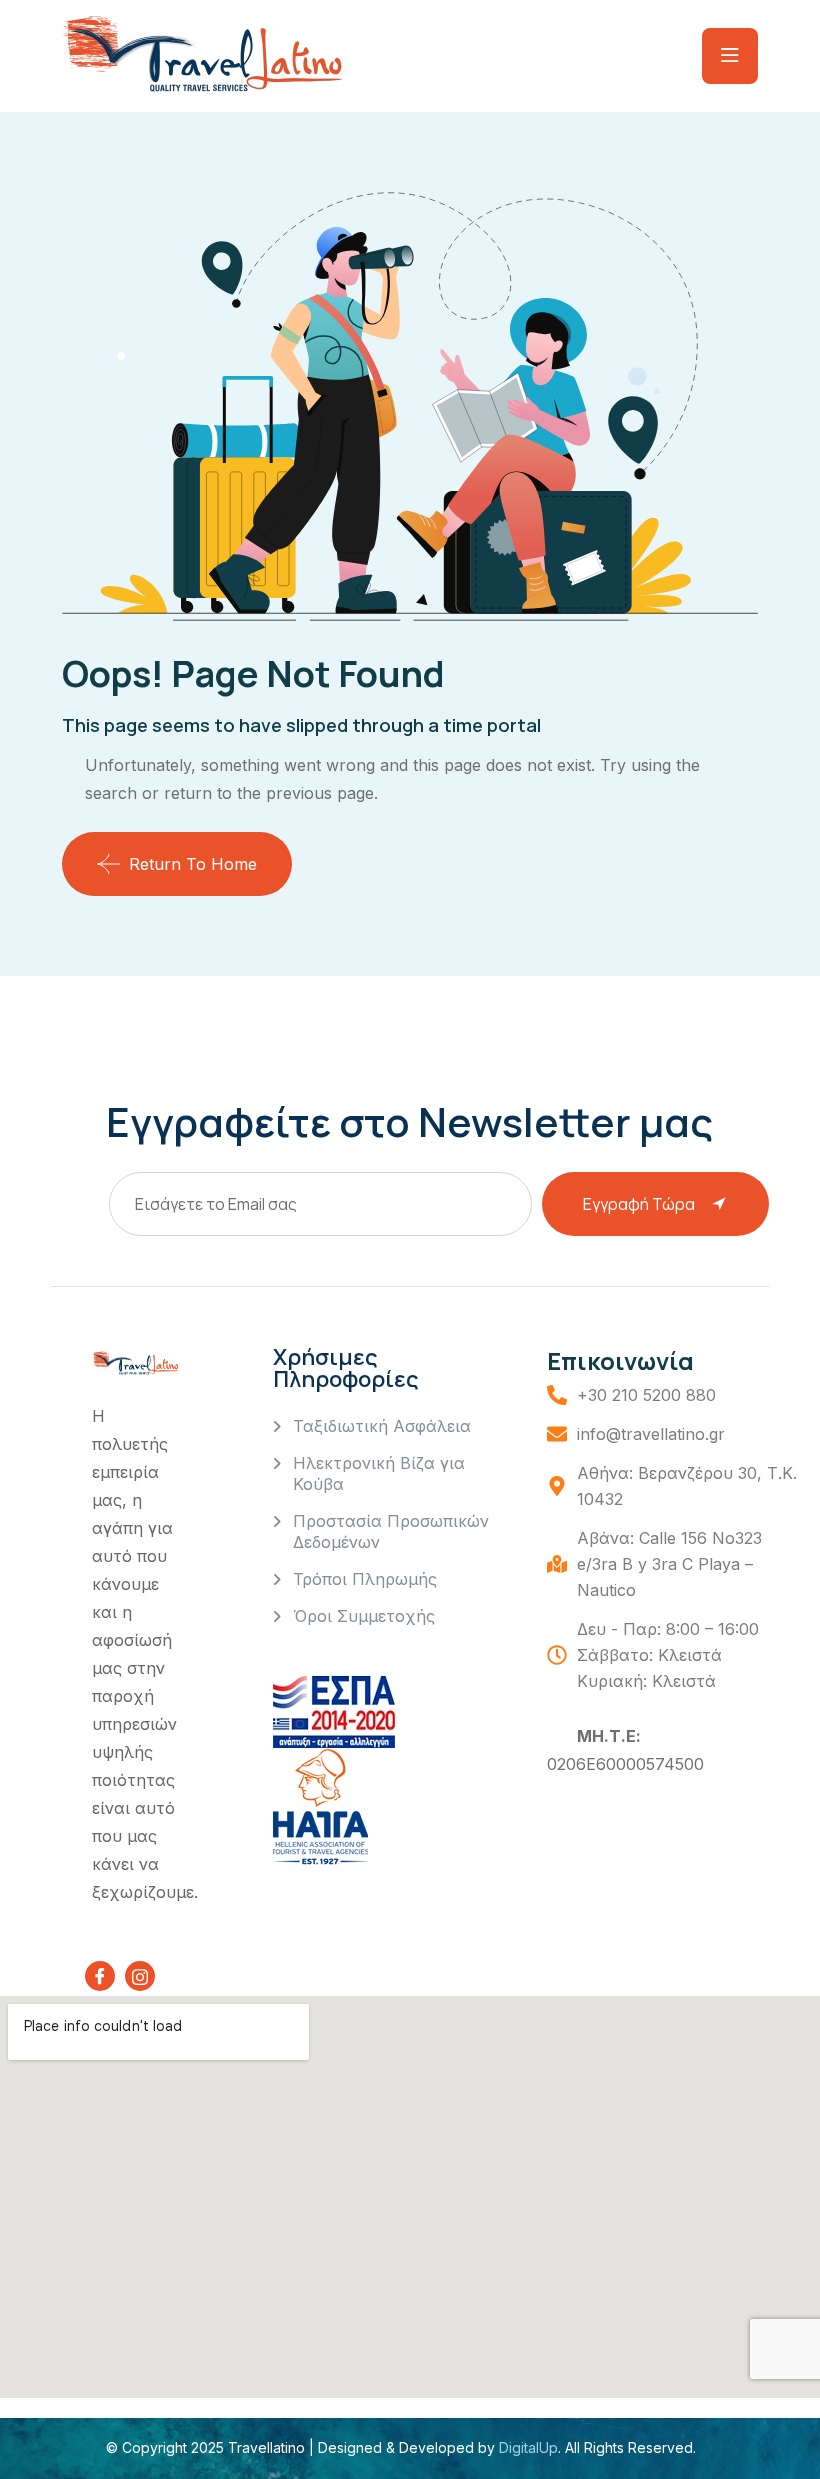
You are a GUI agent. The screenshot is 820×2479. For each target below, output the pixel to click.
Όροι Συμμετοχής (364, 1616)
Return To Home (193, 864)
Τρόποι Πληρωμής (365, 1579)
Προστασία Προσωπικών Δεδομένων (391, 1531)
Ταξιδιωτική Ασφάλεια (382, 1426)
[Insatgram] (140, 1976)
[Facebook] (100, 1976)
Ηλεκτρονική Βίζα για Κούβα (379, 1473)
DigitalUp (526, 2447)
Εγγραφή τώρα (639, 1204)
